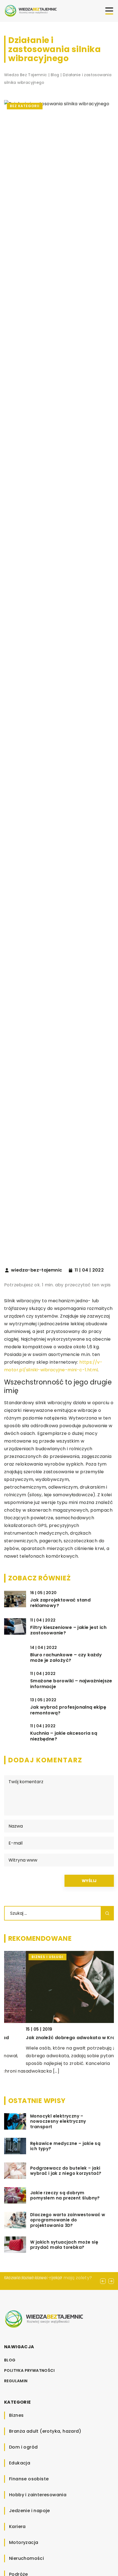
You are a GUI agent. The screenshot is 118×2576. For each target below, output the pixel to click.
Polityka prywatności (29, 2370)
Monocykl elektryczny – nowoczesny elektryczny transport (58, 2122)
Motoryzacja (24, 2542)
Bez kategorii (25, 106)
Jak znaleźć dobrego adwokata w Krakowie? (57, 2038)
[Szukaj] (107, 1913)
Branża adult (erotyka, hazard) (45, 2431)
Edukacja (20, 2463)
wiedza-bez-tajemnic (37, 1270)
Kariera (17, 2527)
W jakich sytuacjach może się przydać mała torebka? (64, 2245)
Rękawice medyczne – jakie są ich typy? (65, 2146)
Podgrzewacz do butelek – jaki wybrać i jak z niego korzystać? (66, 2171)
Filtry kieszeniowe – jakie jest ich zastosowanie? (68, 1631)
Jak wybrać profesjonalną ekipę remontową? (68, 1710)
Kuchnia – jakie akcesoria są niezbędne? (64, 1736)
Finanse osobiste (29, 2479)
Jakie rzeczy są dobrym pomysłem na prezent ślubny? (65, 2195)
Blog (10, 2360)
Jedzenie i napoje (29, 2511)
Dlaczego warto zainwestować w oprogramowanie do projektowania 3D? (68, 2220)
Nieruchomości (26, 2558)
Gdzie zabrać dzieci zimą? (33, 2278)
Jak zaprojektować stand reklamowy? (60, 1603)
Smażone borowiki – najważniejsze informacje (71, 1684)
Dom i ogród (23, 2447)
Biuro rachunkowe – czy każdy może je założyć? (66, 1658)
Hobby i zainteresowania (38, 2495)
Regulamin (16, 2381)
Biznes (16, 2415)
